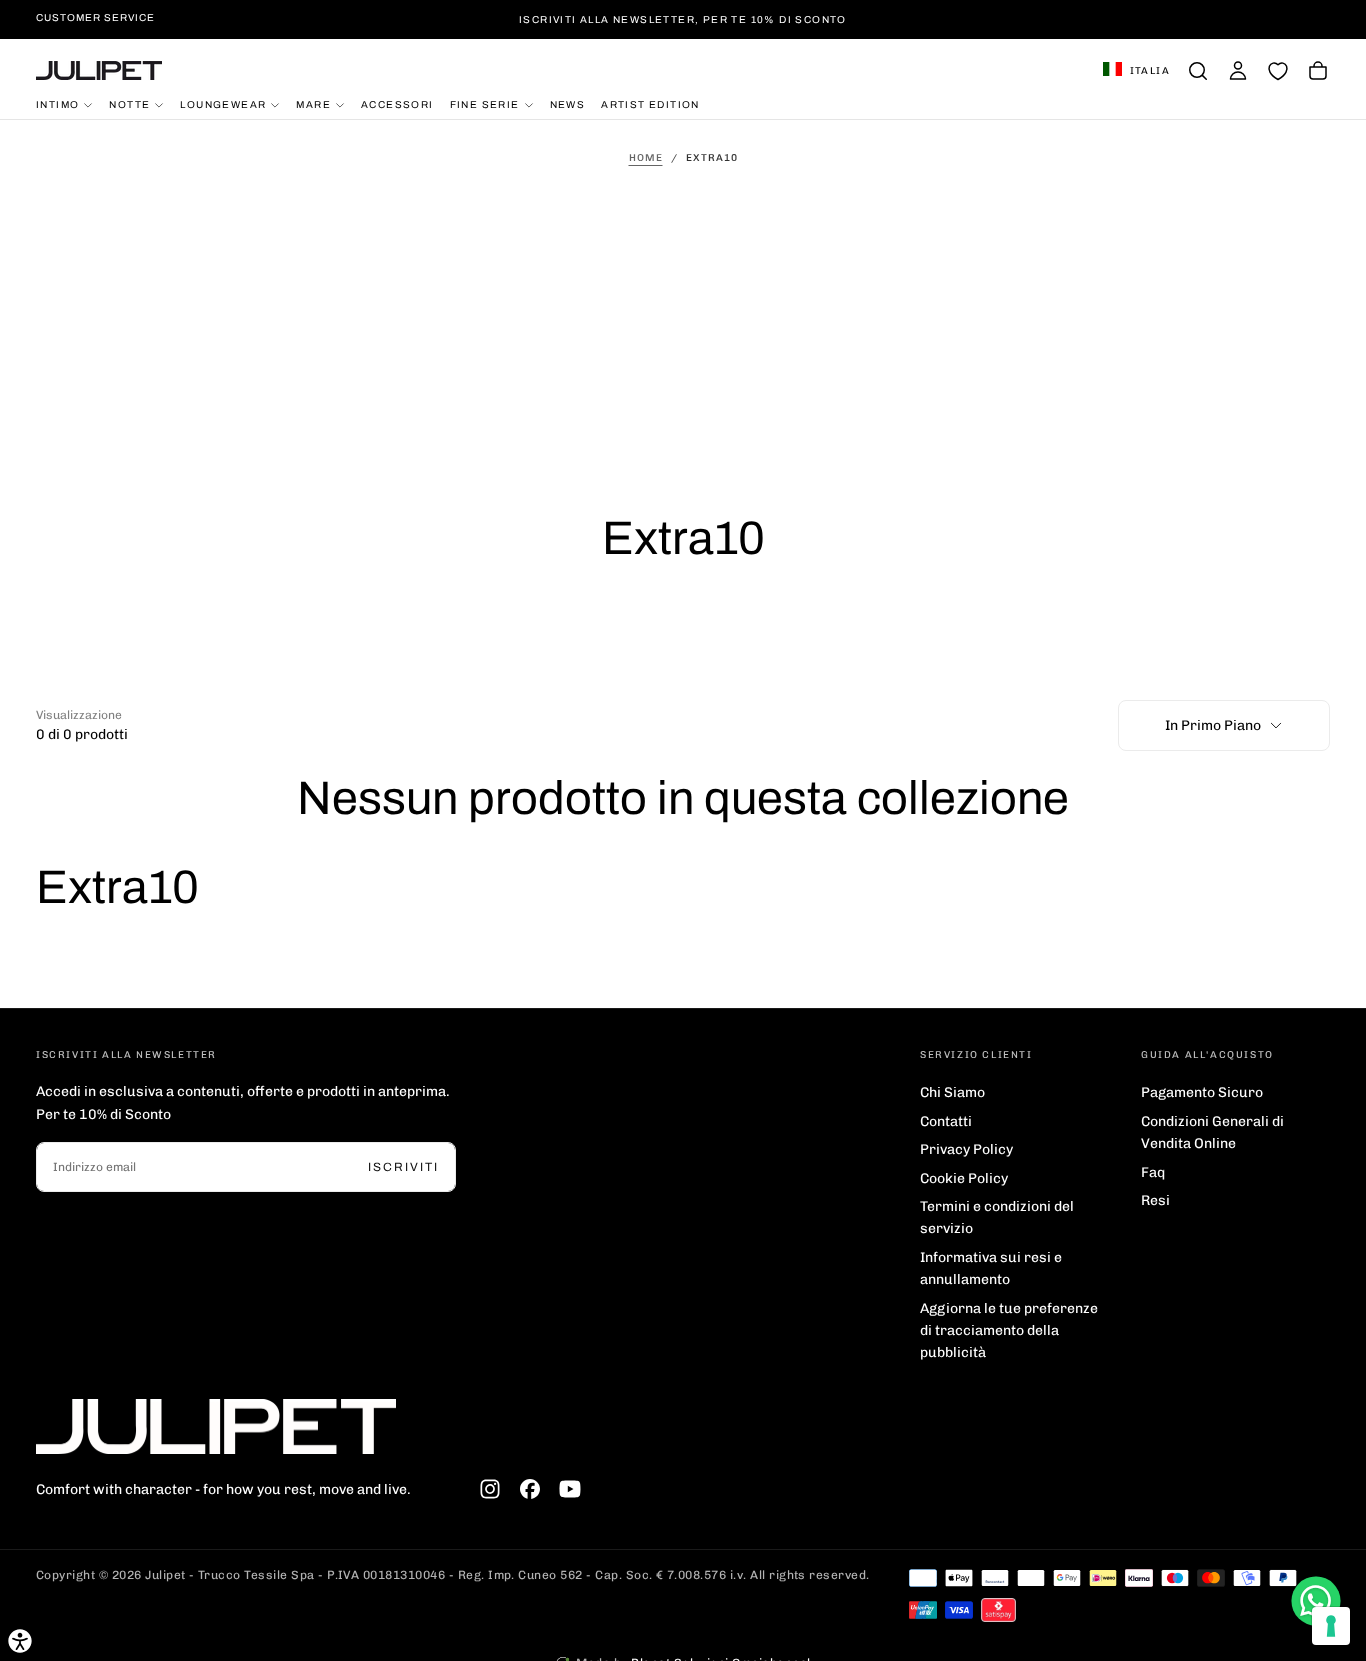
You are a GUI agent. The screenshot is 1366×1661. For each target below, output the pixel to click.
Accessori (397, 103)
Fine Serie (485, 103)
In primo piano (1213, 725)
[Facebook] (530, 1489)
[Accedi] (1238, 71)
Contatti (946, 1121)
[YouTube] (570, 1489)
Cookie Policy (964, 1178)
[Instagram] (490, 1489)
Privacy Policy (966, 1149)
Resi (1155, 1200)
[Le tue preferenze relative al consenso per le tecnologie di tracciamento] (1331, 1626)
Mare (313, 103)
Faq (1153, 1172)
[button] (1136, 71)
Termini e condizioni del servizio (997, 1217)
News (568, 103)
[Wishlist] (1278, 71)
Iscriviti (403, 1167)
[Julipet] (216, 1426)
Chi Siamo (952, 1092)
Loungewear (223, 103)
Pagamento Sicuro (1202, 1092)
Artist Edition (650, 103)
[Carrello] (1318, 71)
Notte (129, 103)
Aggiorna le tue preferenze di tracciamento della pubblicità (1009, 1331)
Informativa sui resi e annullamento (991, 1268)
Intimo (57, 103)
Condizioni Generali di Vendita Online (1212, 1132)
